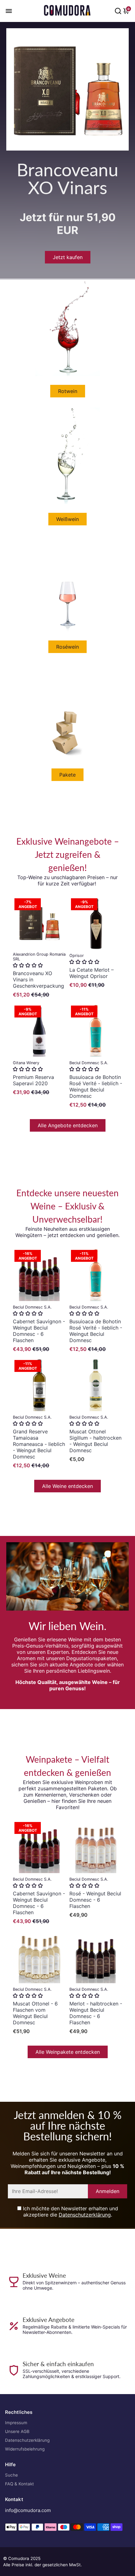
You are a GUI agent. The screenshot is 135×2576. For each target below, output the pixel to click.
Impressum (16, 2423)
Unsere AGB (17, 2431)
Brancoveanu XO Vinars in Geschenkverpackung (38, 980)
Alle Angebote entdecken (68, 1125)
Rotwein (68, 391)
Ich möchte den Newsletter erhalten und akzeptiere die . (70, 2212)
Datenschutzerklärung (85, 2215)
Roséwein (67, 647)
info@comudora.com (28, 2510)
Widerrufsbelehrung (25, 2449)
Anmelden (108, 2191)
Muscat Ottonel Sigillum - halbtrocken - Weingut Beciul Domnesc (95, 1441)
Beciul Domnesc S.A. (89, 1063)
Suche (11, 2475)
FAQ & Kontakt (19, 2484)
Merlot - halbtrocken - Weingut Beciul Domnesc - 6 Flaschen (96, 2013)
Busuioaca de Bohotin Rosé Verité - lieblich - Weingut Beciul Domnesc (96, 1086)
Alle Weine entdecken (67, 1486)
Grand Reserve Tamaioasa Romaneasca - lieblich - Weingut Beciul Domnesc (39, 1444)
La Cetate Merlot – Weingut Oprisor (92, 973)
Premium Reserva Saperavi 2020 (33, 1080)
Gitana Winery (26, 1063)
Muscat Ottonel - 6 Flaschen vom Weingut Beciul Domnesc (35, 2013)
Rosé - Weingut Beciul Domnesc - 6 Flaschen (95, 1900)
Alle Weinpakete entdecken (68, 2052)
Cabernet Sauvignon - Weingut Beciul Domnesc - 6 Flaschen (39, 1331)
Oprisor (77, 956)
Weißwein (67, 519)
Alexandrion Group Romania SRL (39, 957)
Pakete (67, 775)
